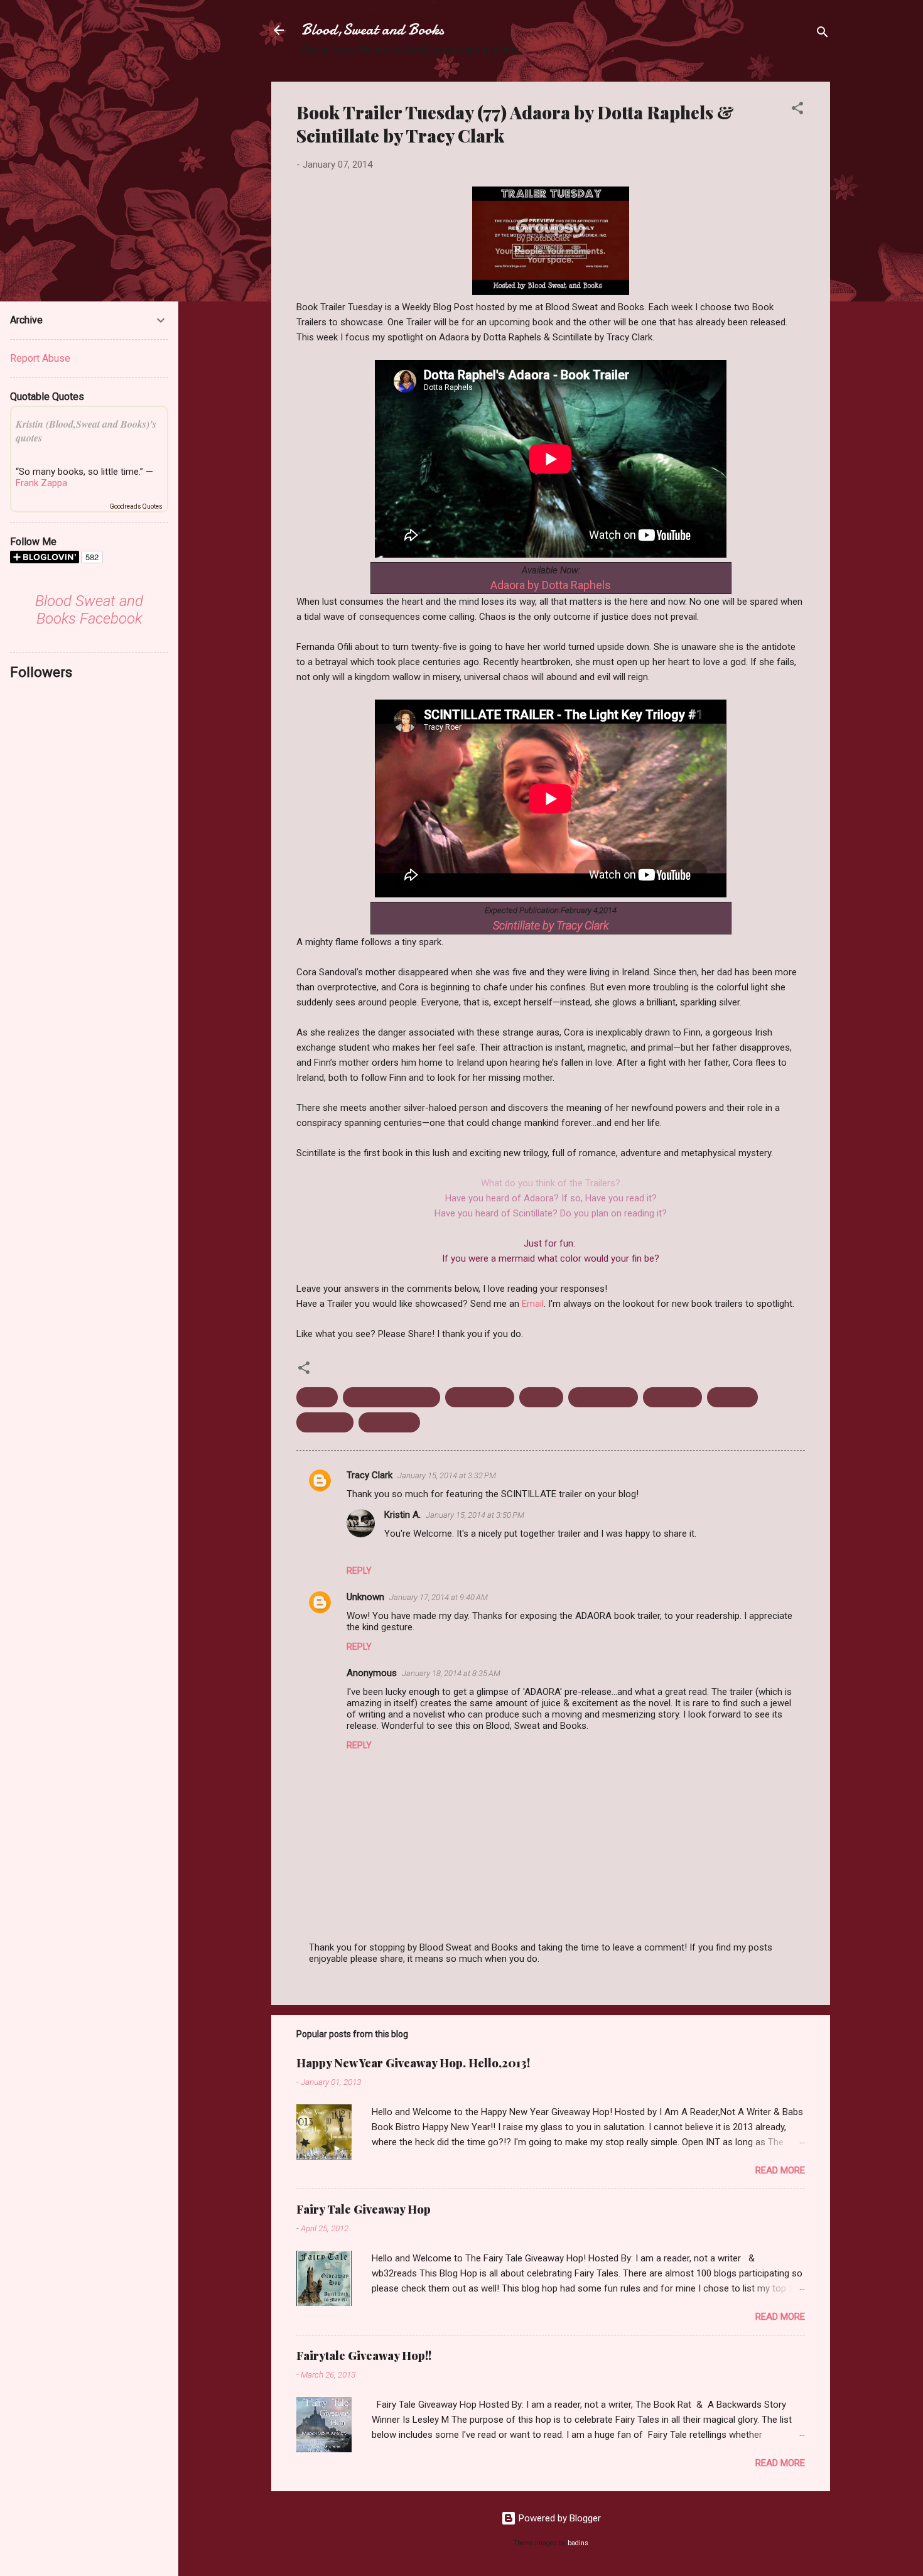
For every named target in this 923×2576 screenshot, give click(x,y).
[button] (797, 110)
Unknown (365, 1597)
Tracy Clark (325, 1422)
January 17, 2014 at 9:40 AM (439, 1597)
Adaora (317, 1397)
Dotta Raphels (480, 1397)
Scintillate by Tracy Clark (551, 925)
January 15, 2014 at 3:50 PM (475, 1515)
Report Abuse (40, 358)
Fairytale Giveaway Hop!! (364, 2356)
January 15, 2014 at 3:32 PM (447, 1475)
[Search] (823, 34)
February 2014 (603, 1397)
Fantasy (541, 1397)
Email (533, 1304)
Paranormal (672, 1397)
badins (578, 2543)
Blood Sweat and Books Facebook (89, 610)
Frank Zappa (41, 483)
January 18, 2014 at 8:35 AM (451, 1673)
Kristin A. (402, 1515)
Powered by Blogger (559, 2518)
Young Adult (389, 1422)
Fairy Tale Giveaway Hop (364, 2209)
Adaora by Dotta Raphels (551, 585)
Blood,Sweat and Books (373, 30)
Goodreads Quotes (136, 506)
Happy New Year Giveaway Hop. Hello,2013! (413, 2063)
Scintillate (732, 1397)
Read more (780, 2170)
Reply (359, 1571)
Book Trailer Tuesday (391, 1397)
